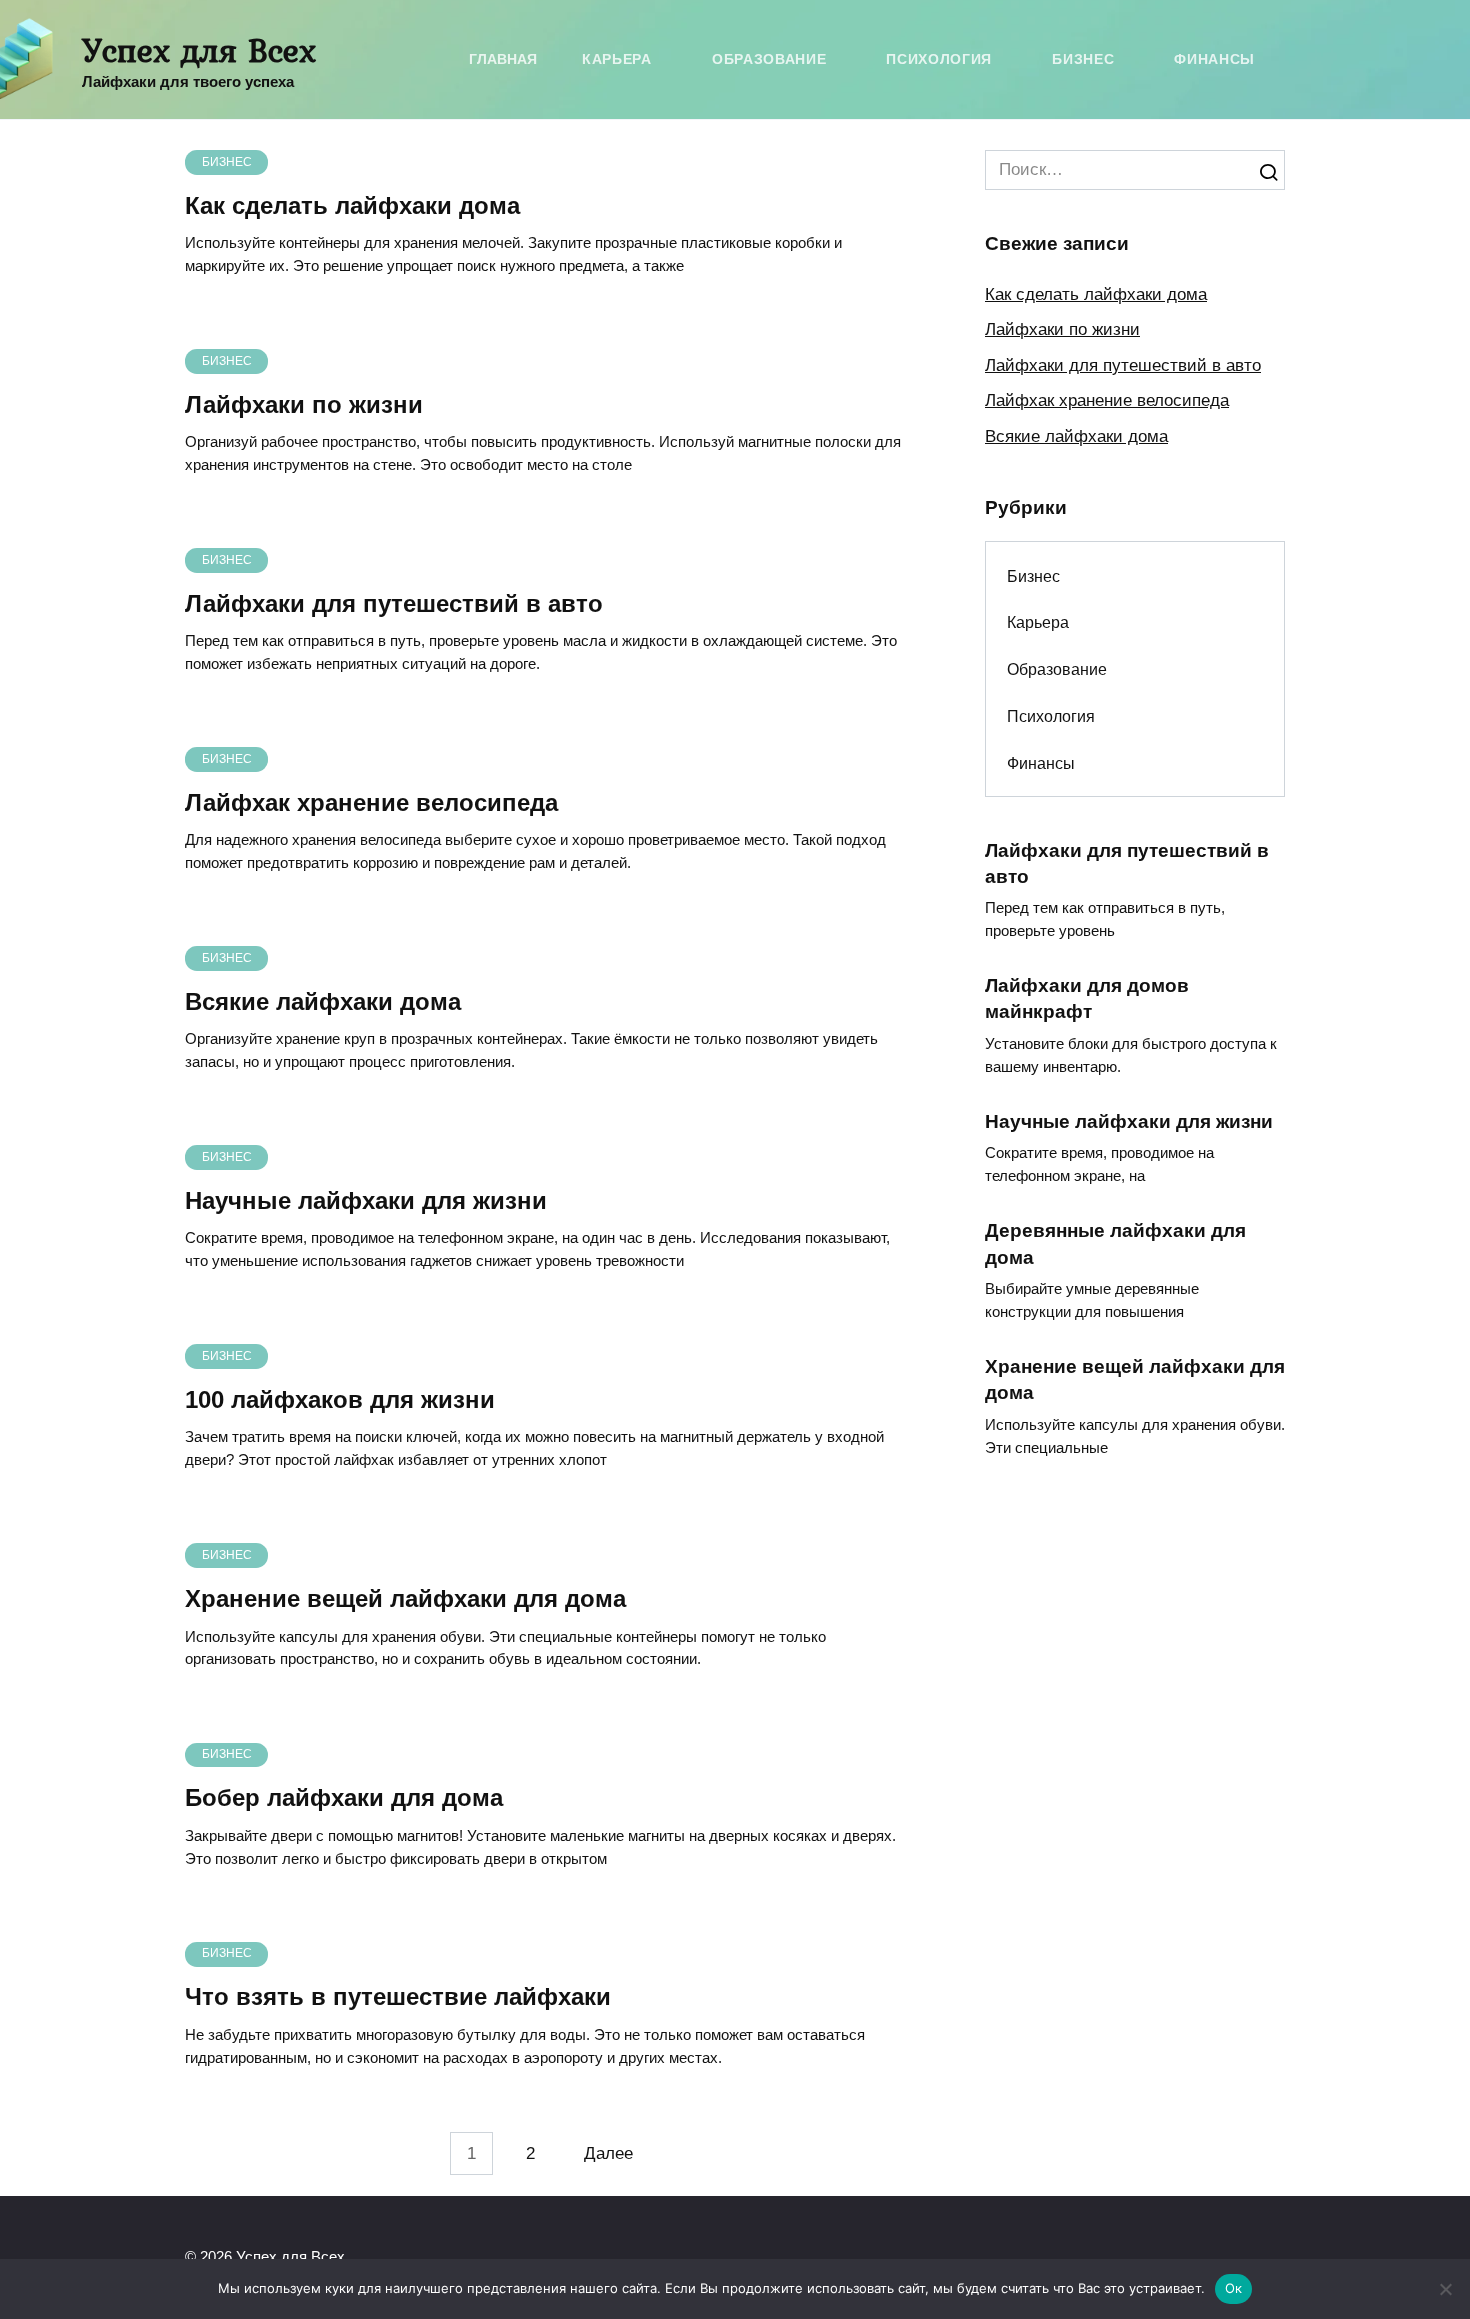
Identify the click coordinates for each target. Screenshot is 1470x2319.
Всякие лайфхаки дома (323, 1002)
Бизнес (1083, 59)
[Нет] (1445, 2289)
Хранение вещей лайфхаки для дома (405, 1599)
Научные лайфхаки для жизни (366, 1201)
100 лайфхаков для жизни (340, 1400)
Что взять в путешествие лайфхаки (398, 1997)
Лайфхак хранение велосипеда (371, 802)
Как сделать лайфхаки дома (352, 205)
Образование (769, 59)
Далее (608, 2153)
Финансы (1214, 59)
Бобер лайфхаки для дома (344, 1798)
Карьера (617, 59)
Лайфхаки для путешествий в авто (394, 603)
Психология (939, 59)
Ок (1234, 2288)
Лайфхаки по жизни (304, 404)
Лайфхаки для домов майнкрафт (1087, 998)
